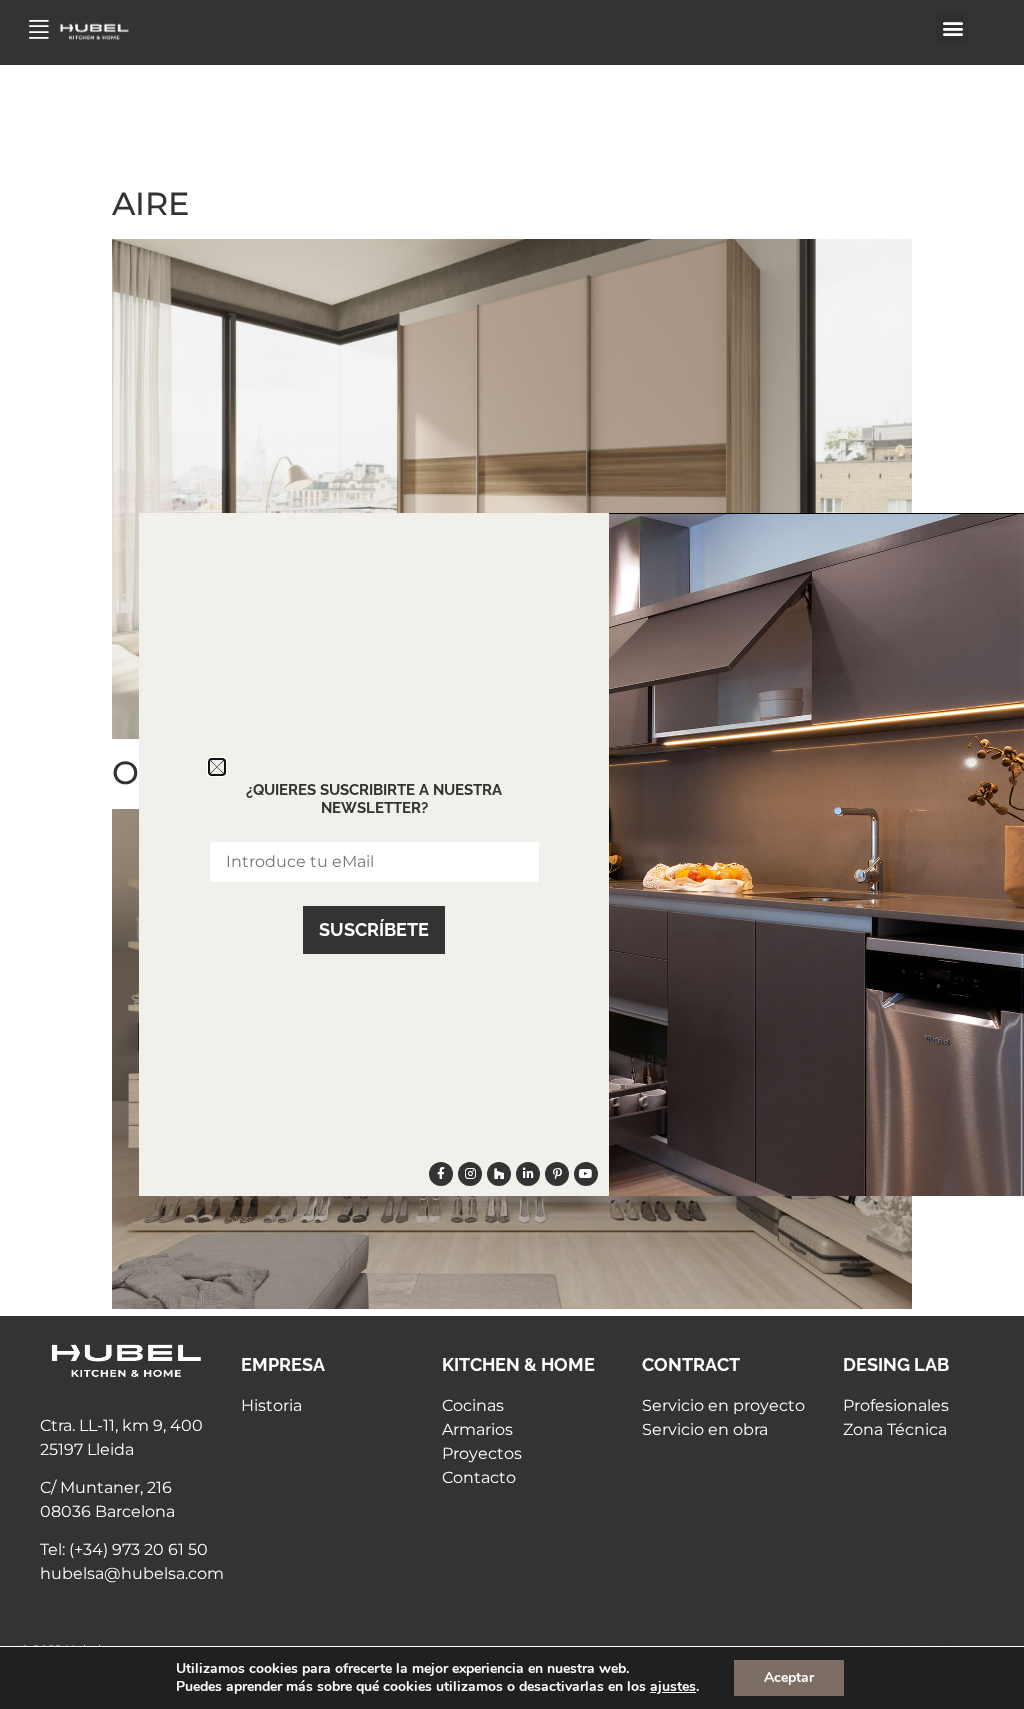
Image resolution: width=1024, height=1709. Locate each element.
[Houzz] (499, 1174)
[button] (952, 27)
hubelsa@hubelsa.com (132, 1573)
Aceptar (789, 1677)
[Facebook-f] (441, 1174)
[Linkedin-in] (528, 1174)
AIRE (150, 203)
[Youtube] (586, 1174)
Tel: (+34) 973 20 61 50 (124, 1549)
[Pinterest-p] (557, 1174)
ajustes (673, 1687)
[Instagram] (470, 1174)
